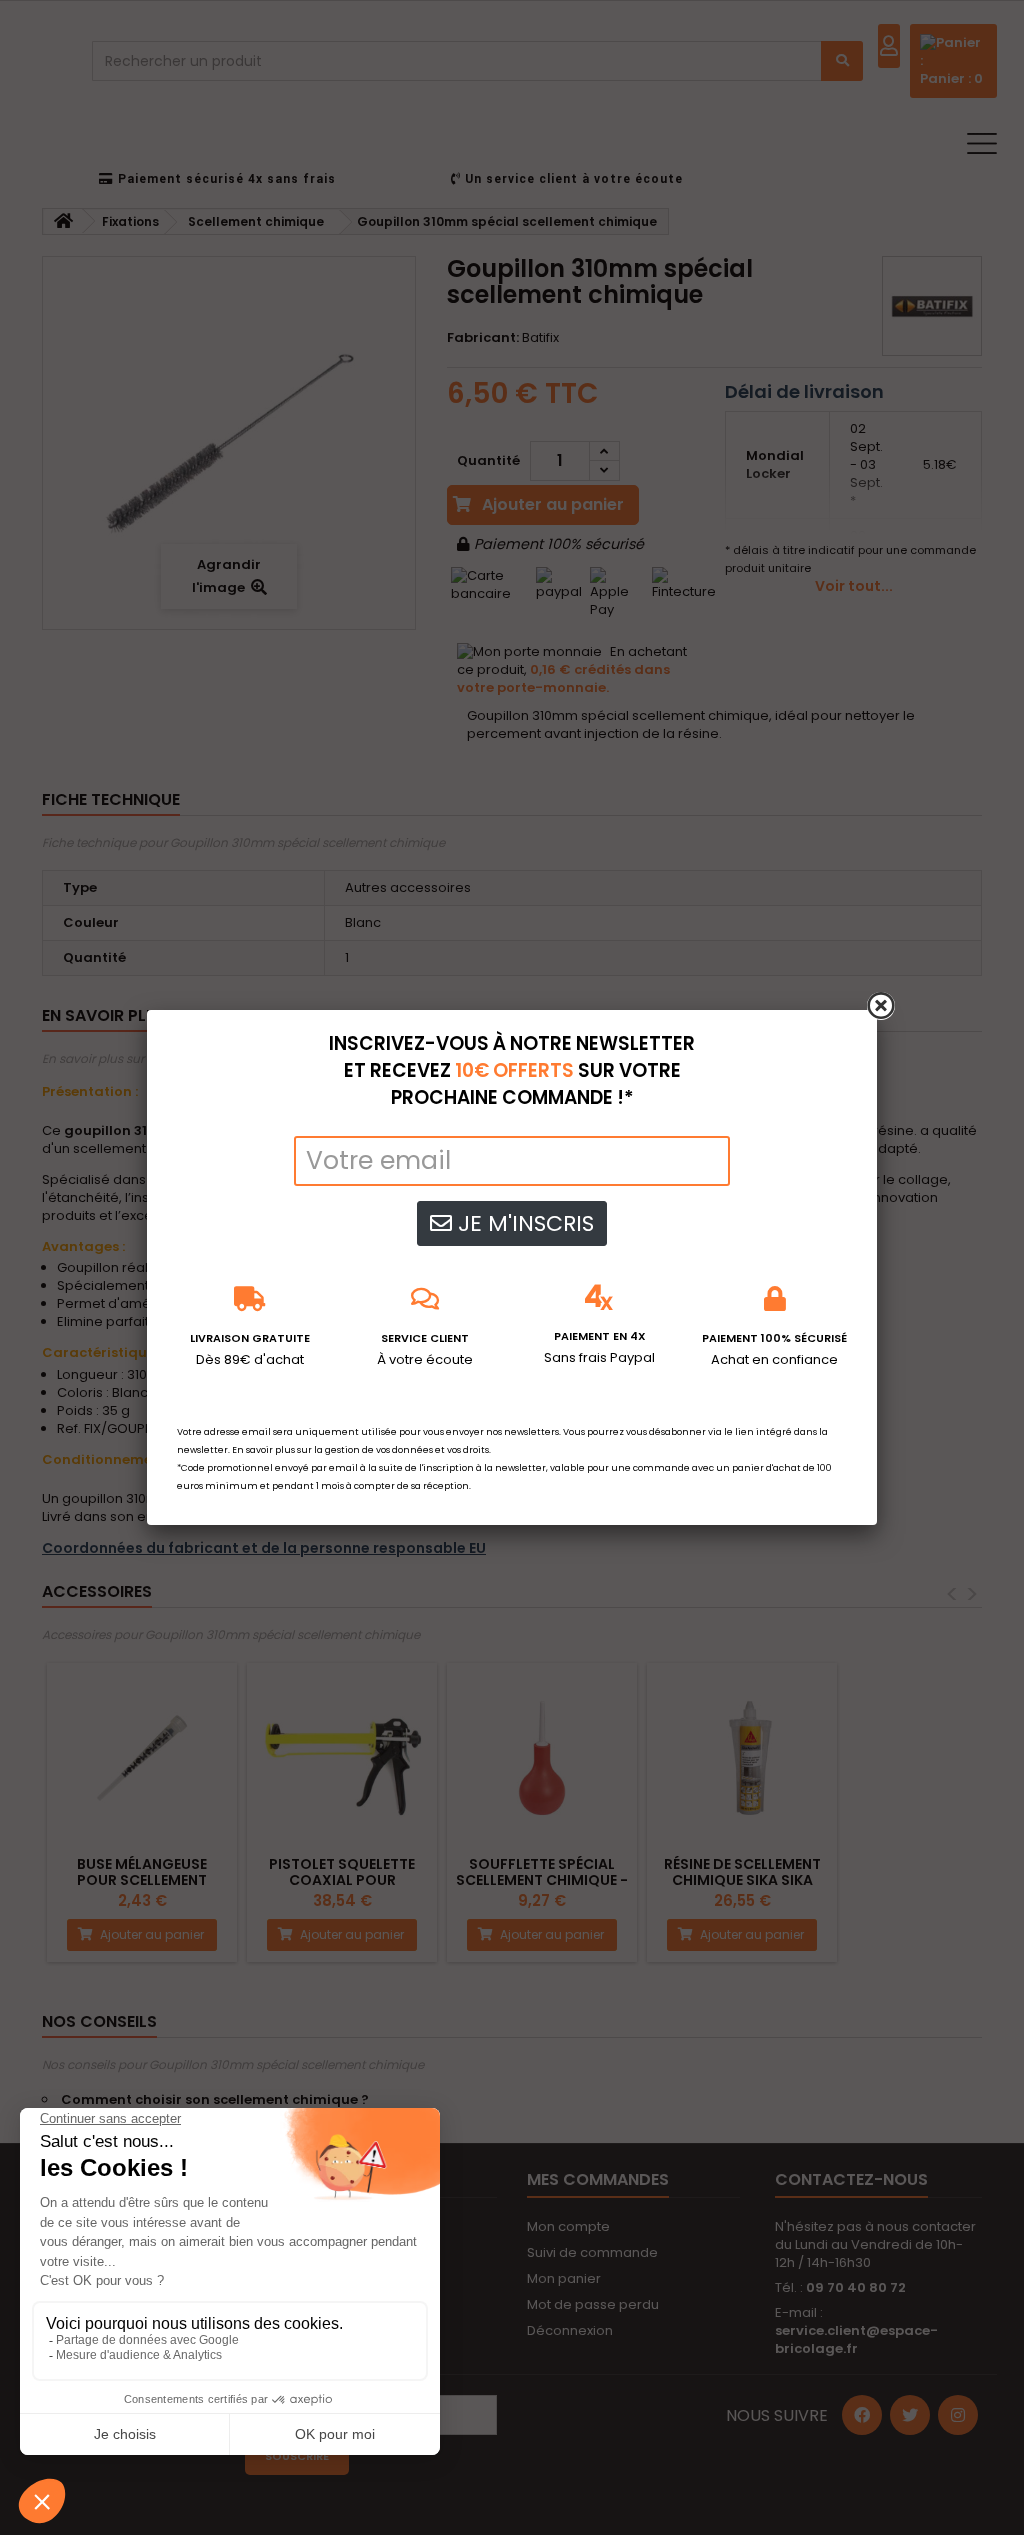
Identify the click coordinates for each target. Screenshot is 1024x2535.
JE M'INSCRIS (523, 1223)
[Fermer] (881, 1006)
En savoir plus (263, 1450)
